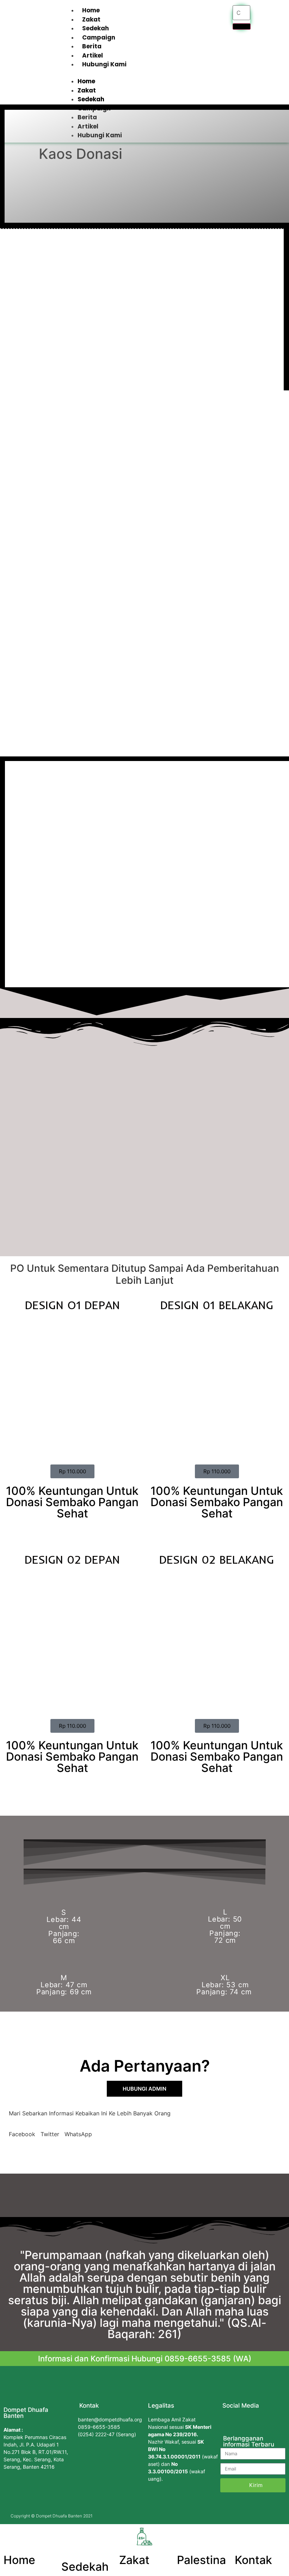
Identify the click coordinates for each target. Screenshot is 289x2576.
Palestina (201, 2560)
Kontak (253, 2560)
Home (91, 10)
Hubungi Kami (104, 64)
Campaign (99, 37)
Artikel (93, 55)
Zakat (91, 19)
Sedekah (96, 28)
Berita (92, 46)
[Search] (242, 26)
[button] (144, 73)
